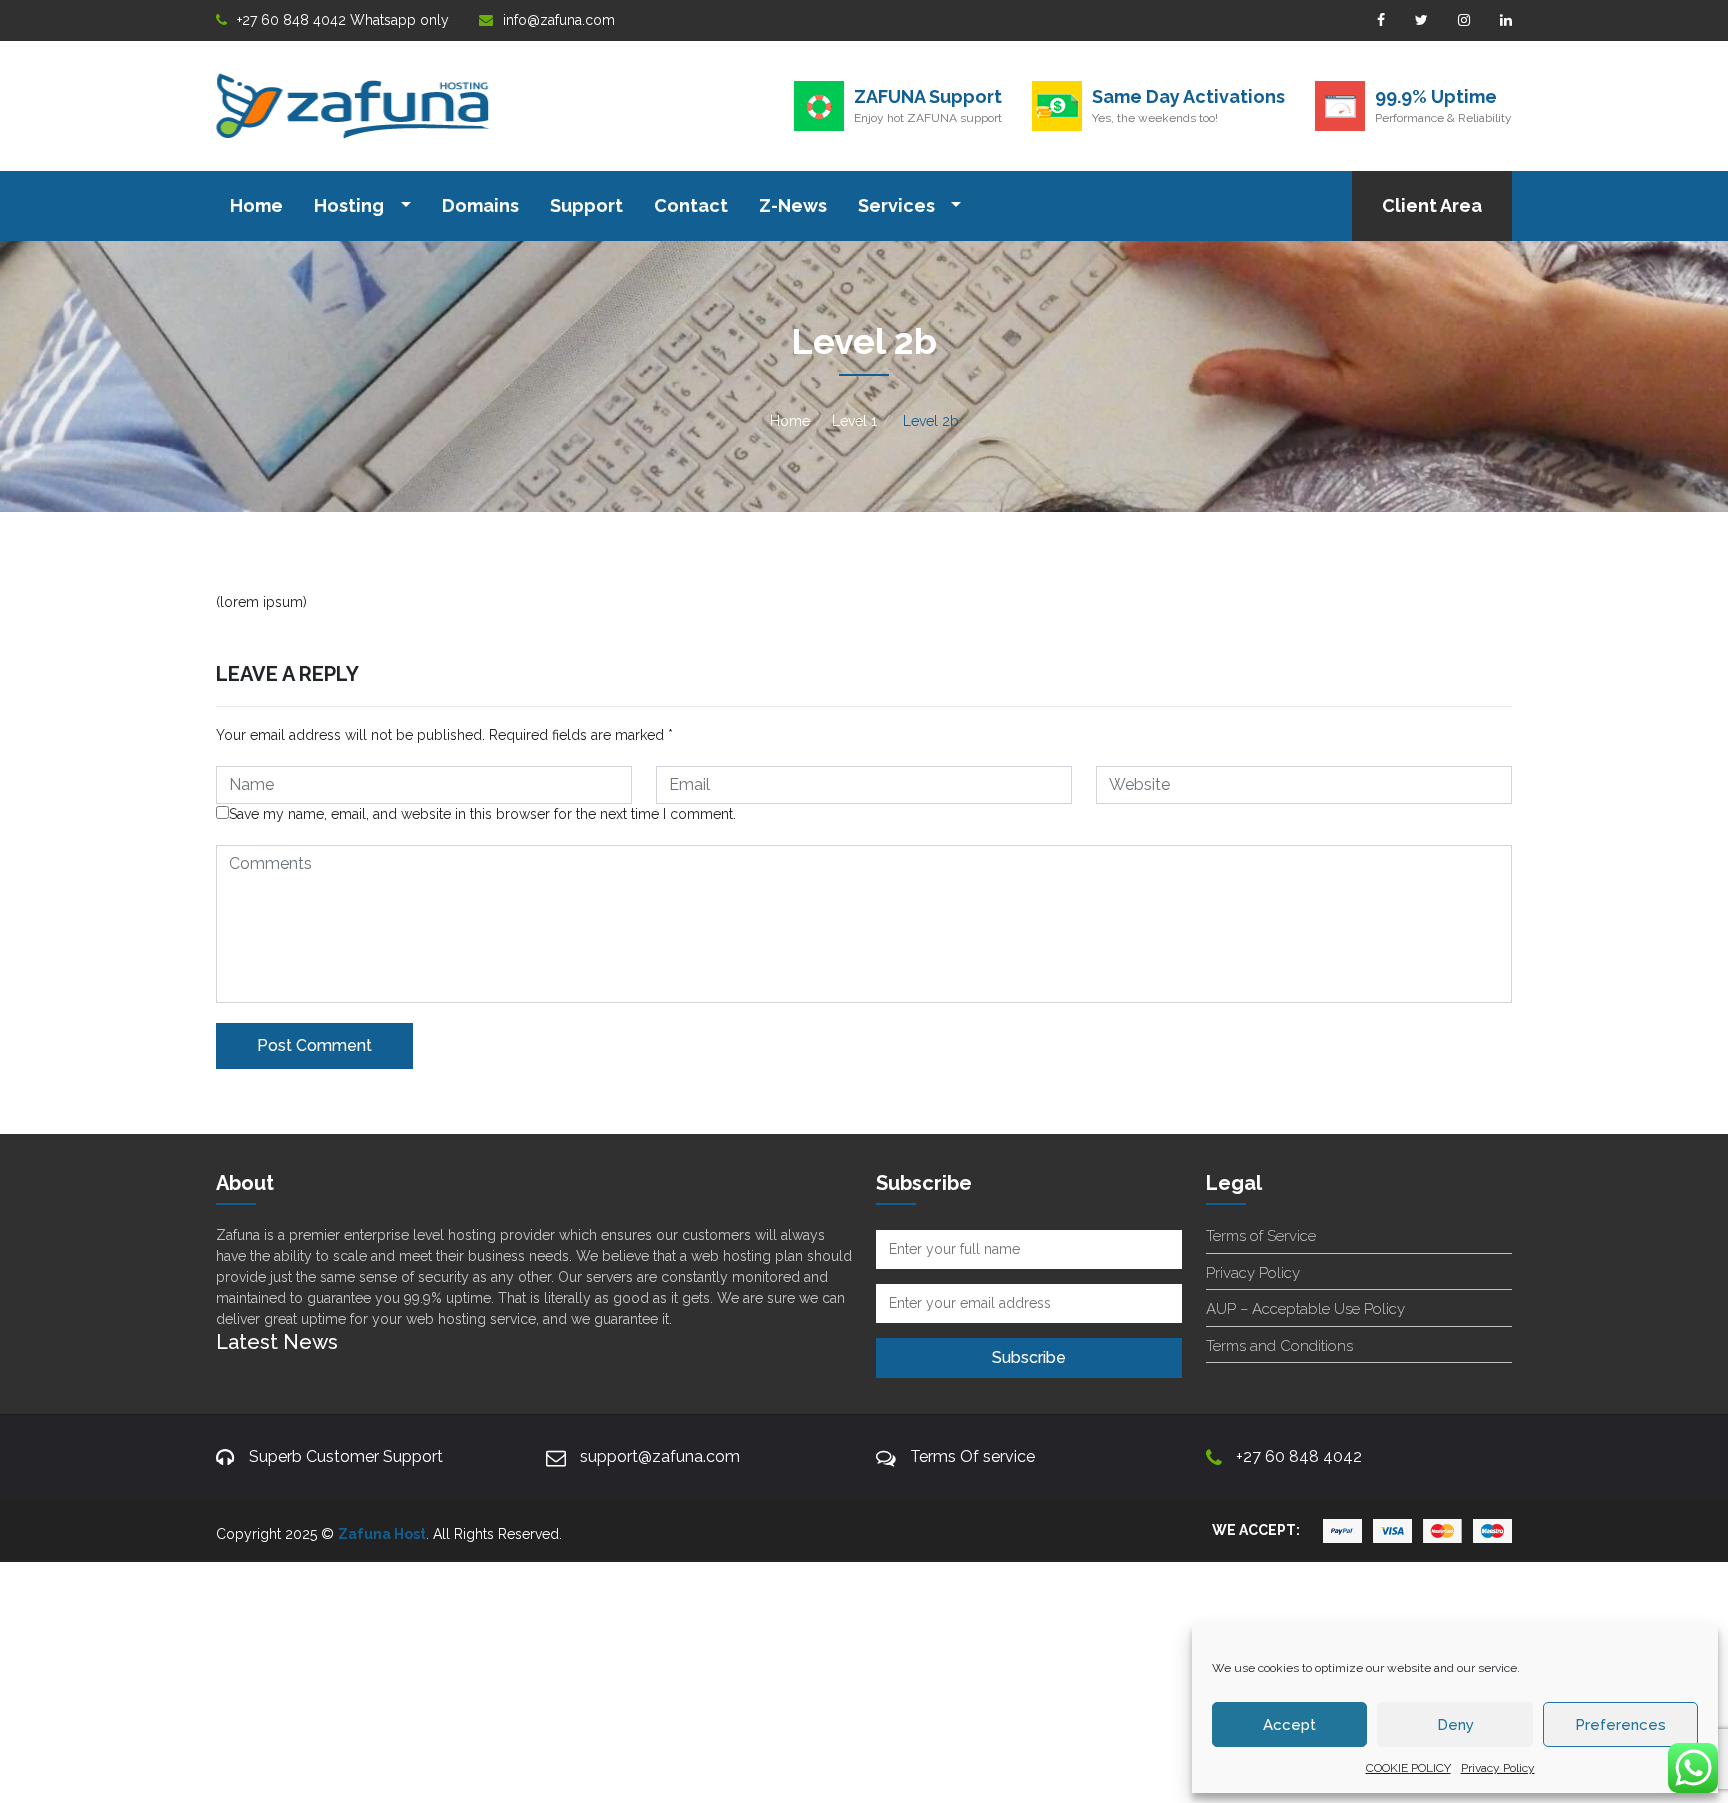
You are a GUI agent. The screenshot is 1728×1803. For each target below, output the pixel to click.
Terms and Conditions (1279, 1346)
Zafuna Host (382, 1534)
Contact (691, 205)
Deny (1455, 1725)
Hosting (351, 205)
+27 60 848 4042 (1299, 1456)
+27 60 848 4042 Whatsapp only (343, 20)
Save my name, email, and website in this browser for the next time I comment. (482, 814)
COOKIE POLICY (1408, 1768)
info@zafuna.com (559, 20)
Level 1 (854, 421)
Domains (480, 205)
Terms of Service (1261, 1236)
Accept (1289, 1725)
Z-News (793, 205)
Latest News (277, 1342)
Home (256, 205)
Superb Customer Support (346, 1456)
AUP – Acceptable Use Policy (1305, 1309)
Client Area (1432, 205)
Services (898, 205)
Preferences (1620, 1725)
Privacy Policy (1498, 1768)
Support (586, 205)
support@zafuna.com (660, 1456)
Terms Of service (972, 1456)
